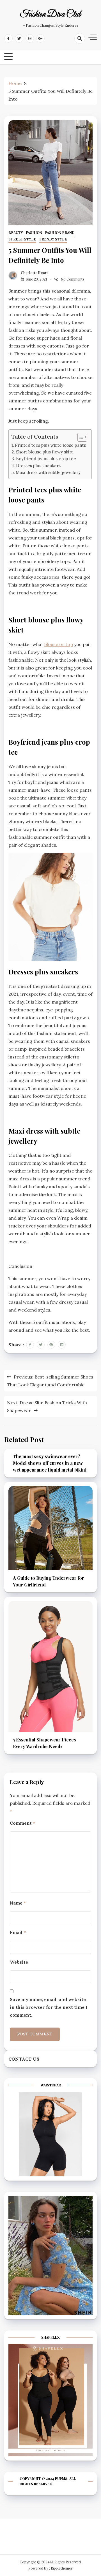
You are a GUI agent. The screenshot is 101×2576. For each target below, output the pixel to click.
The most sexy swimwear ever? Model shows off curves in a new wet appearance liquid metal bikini (50, 1463)
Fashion (34, 233)
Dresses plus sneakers (38, 466)
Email (18, 1932)
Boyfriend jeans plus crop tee (46, 459)
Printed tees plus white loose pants (50, 445)
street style (22, 239)
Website (19, 1962)
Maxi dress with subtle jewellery (48, 472)
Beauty (16, 233)
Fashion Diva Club (51, 15)
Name (18, 1903)
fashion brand (60, 233)
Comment (22, 1823)
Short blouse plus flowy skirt (44, 452)
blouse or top (59, 644)
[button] (80, 437)
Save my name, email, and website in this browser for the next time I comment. (49, 2007)
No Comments (73, 279)
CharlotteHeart (34, 273)
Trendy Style (53, 239)
